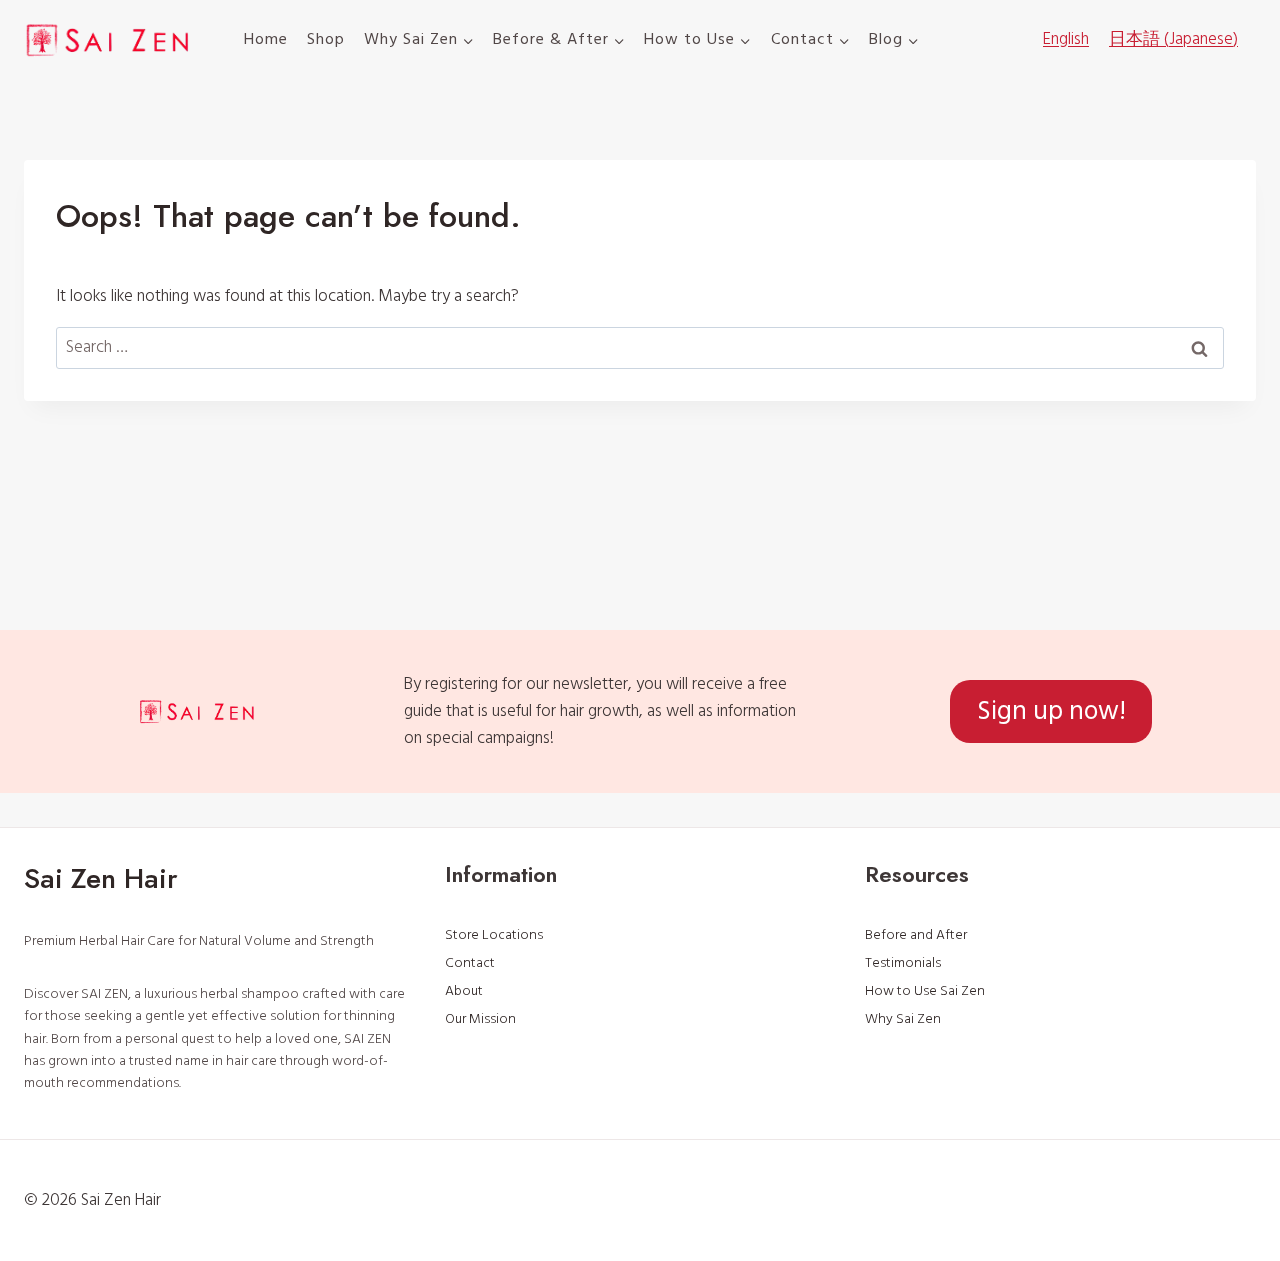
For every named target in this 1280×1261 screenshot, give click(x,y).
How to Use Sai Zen (925, 991)
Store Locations (494, 935)
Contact (470, 963)
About (464, 991)
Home (266, 39)
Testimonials (903, 963)
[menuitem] (1066, 40)
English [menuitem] (1066, 39)
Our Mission (480, 1019)
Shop (326, 39)
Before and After (916, 935)
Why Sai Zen (903, 1019)
